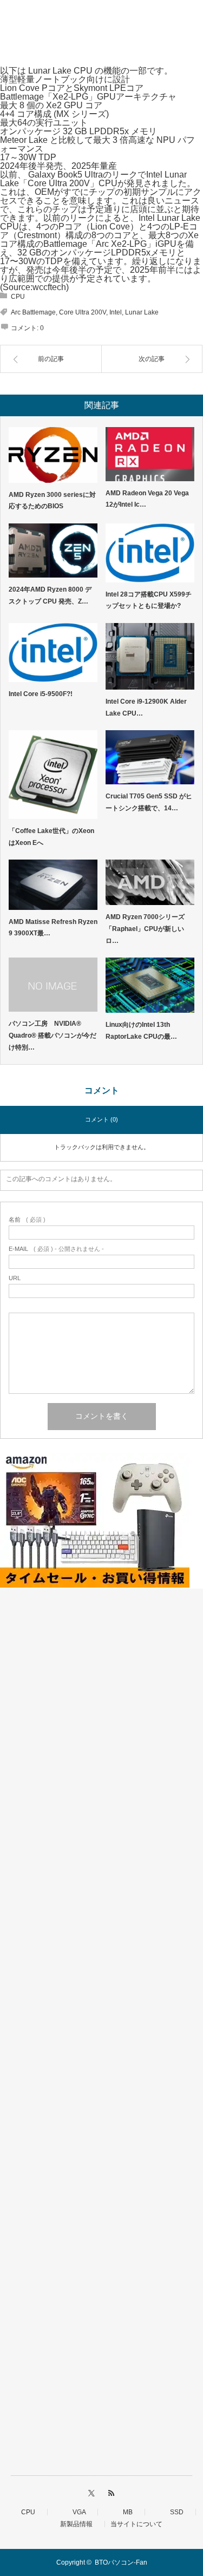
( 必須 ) (27, 1220)
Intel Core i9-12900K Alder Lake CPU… (146, 707)
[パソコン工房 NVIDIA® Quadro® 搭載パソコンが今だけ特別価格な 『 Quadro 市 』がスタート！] (53, 985)
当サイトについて (136, 2524)
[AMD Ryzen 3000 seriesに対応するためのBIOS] (53, 455)
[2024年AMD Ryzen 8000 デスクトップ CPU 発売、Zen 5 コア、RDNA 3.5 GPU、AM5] (53, 550)
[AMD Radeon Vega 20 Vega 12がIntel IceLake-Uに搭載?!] (150, 454)
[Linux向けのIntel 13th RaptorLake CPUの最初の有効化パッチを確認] (150, 985)
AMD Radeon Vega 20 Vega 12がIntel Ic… (147, 499)
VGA (76, 2512)
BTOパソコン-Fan (121, 2562)
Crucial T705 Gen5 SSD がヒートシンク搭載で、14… (149, 802)
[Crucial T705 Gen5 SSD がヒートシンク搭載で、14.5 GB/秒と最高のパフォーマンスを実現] (150, 757)
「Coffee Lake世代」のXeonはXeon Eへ (51, 837)
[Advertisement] (101, 2035)
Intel (116, 312)
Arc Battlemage (33, 312)
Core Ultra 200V (83, 312)
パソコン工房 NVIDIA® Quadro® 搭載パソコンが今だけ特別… (53, 1035)
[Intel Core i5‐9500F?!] (53, 653)
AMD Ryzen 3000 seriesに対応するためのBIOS (52, 501)
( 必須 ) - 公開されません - (56, 1249)
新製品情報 (73, 2524)
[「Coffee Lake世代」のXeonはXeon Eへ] (53, 775)
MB (125, 2512)
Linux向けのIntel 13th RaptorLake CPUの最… (141, 1031)
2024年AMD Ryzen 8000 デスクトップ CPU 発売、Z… (50, 595)
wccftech (49, 287)
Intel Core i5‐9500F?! (41, 694)
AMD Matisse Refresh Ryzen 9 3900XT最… (53, 928)
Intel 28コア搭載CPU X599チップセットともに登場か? (149, 600)
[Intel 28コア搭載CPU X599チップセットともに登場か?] (150, 553)
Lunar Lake (142, 312)
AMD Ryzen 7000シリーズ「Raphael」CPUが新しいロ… (145, 929)
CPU (18, 297)
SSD (173, 2512)
